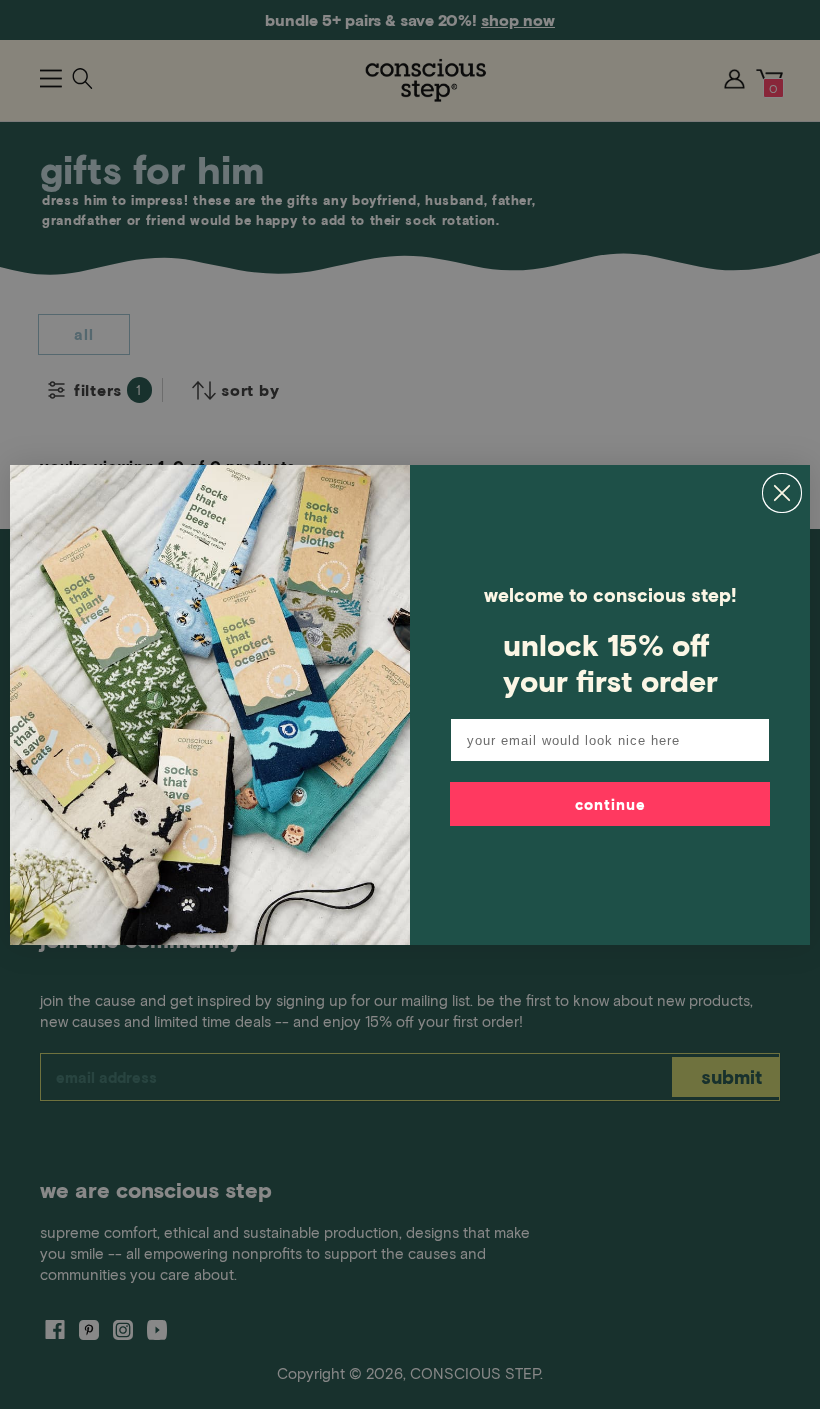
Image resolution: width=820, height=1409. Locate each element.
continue (610, 804)
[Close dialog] (782, 493)
